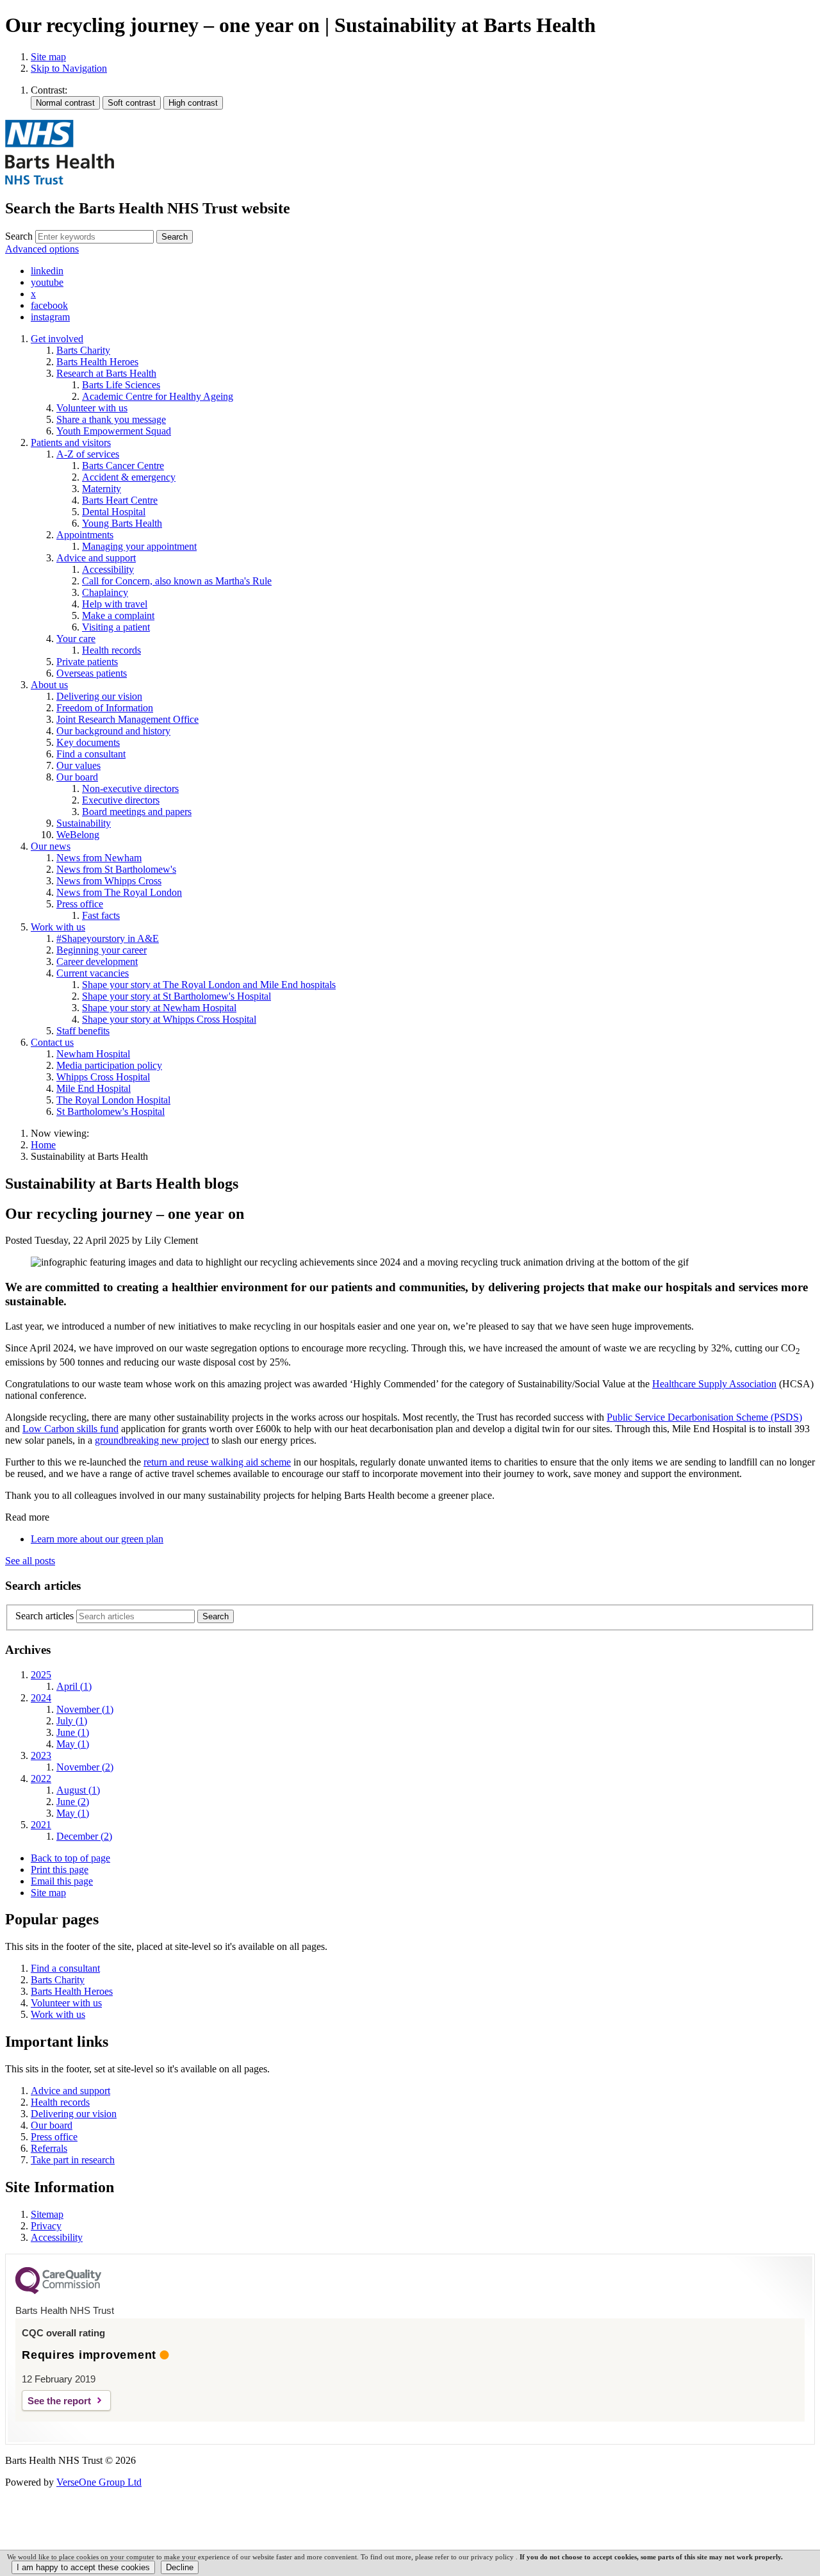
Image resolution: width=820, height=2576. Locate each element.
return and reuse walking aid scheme (217, 1462)
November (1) (85, 1709)
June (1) (73, 1732)
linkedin (47, 271)
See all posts (30, 1561)
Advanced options (42, 249)
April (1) (74, 1686)
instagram (50, 317)
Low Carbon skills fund (70, 1429)
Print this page (60, 1870)
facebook (49, 305)
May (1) (73, 1744)
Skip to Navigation (69, 68)
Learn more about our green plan (97, 1539)
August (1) (78, 1790)
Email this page (62, 1881)
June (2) (73, 1802)
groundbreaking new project (152, 1440)
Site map (48, 57)
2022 (41, 1779)
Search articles (45, 1616)
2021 (41, 1825)
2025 (41, 1675)
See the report (59, 2401)
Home (43, 1145)
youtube (47, 282)
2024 (41, 1698)
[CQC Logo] (58, 2291)
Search (19, 236)
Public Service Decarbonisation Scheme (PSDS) (704, 1417)
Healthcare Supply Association (714, 1384)
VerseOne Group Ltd (99, 2482)
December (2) (84, 1836)
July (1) (72, 1721)
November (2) (85, 1767)
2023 (41, 1755)
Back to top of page (70, 1858)
